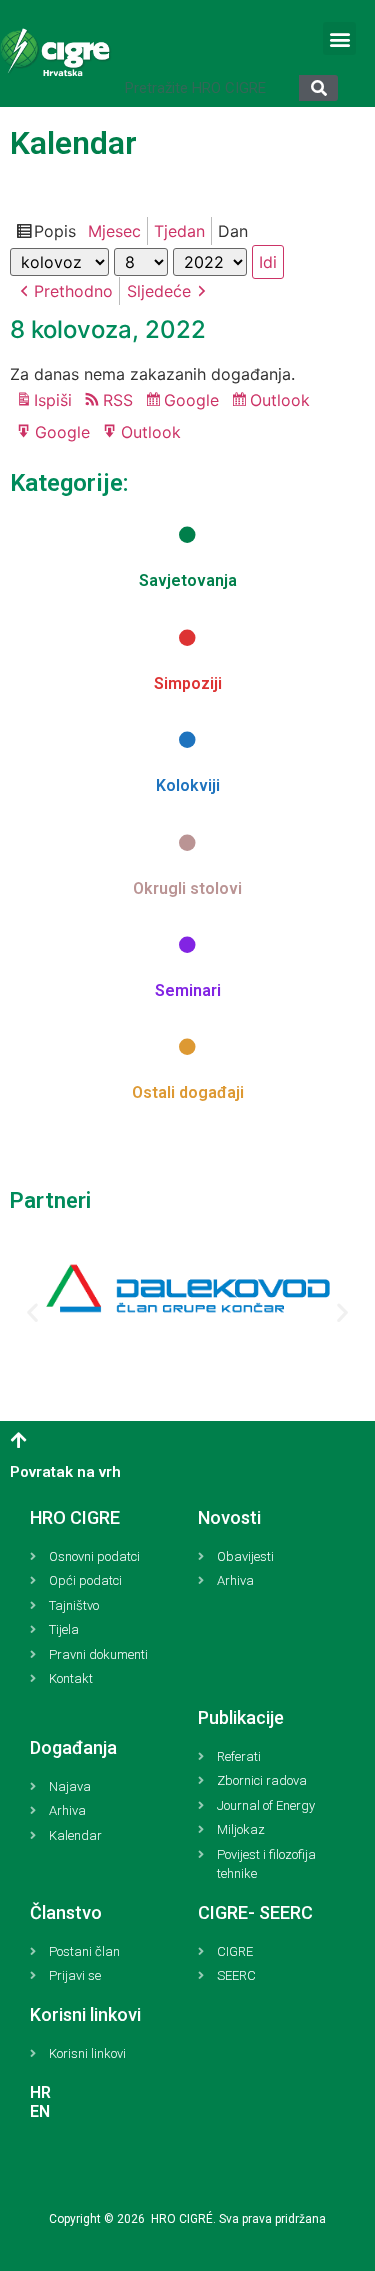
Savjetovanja (188, 580)
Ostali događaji (188, 1092)
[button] (339, 38)
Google (194, 402)
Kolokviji (188, 785)
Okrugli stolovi (187, 888)
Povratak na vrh (65, 1472)
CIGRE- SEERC (255, 1912)
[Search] (318, 88)
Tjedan (179, 231)
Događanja (73, 1747)
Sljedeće (159, 291)
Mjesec (114, 231)
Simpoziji (188, 683)
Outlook (283, 402)
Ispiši (56, 401)
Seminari (188, 990)
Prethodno (73, 291)
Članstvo (66, 1912)
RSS (118, 400)
